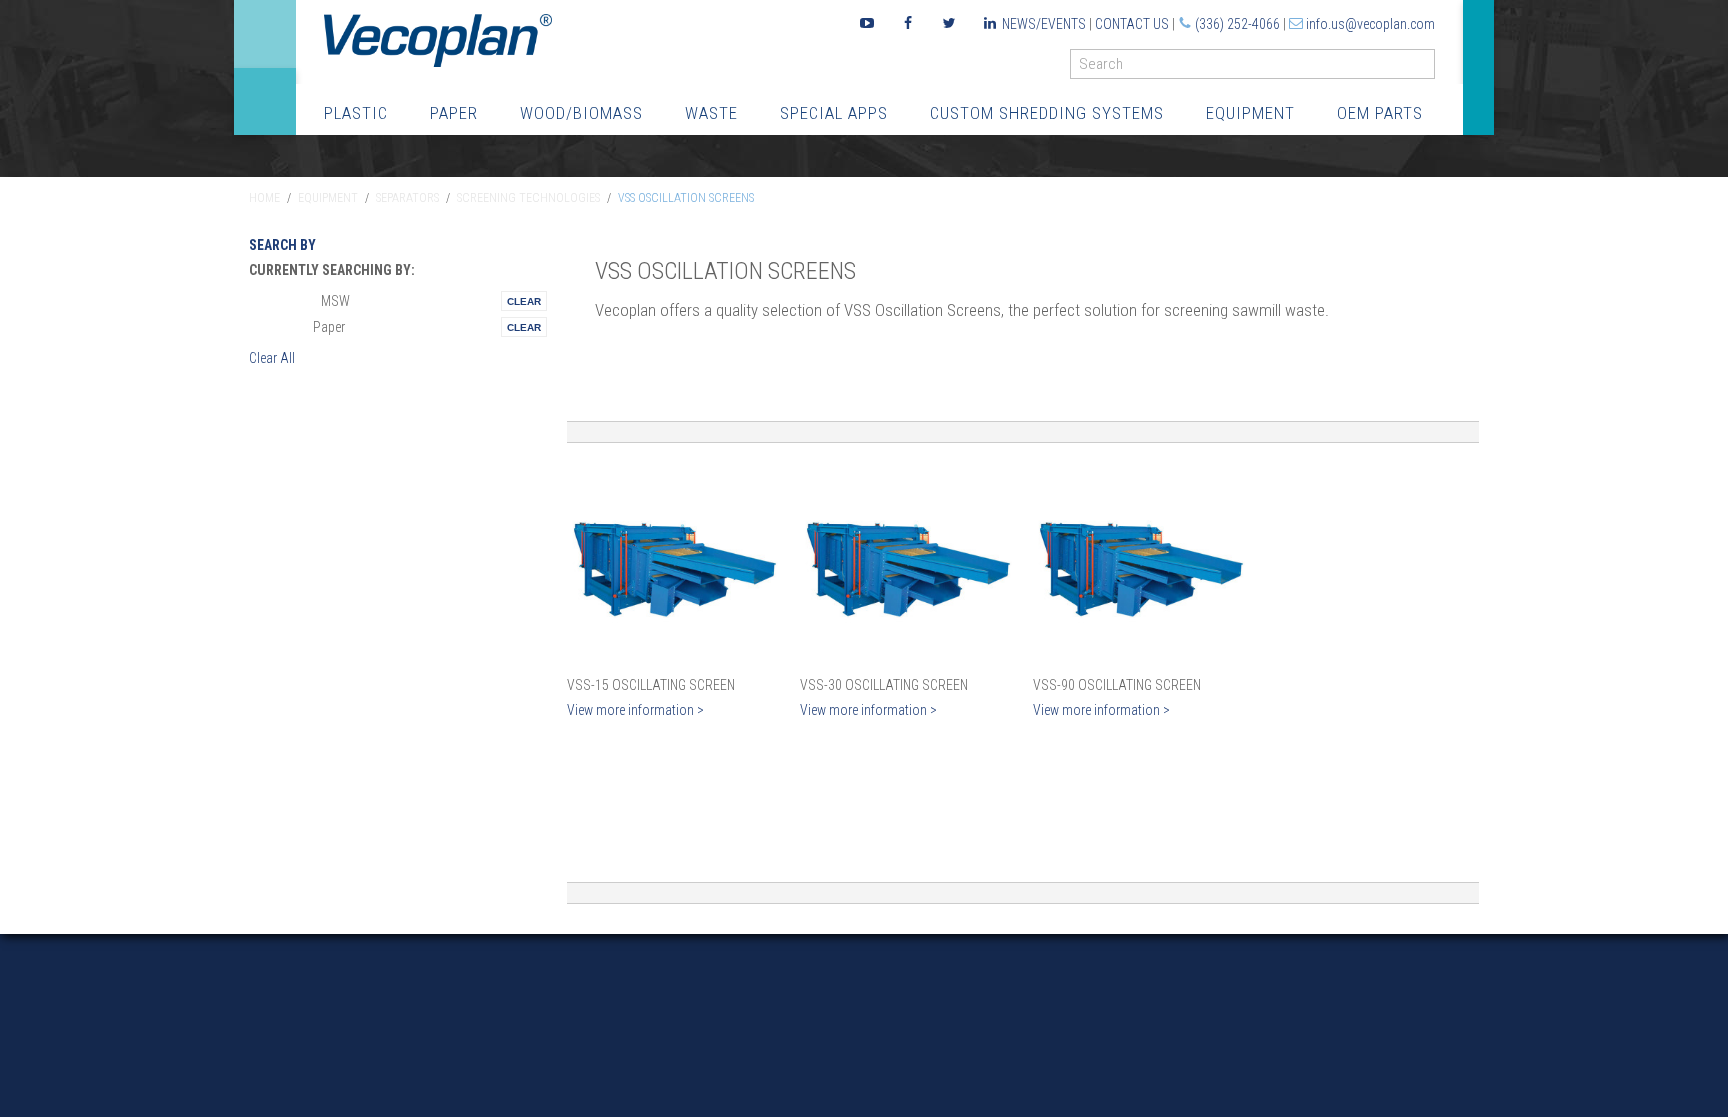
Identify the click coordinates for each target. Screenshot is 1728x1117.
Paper (454, 113)
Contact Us (1132, 24)
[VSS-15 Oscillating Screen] (673, 564)
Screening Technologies (528, 198)
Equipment (1250, 113)
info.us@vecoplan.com (1370, 24)
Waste (711, 113)
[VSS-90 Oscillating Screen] (1139, 564)
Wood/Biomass (581, 113)
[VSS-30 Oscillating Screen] (906, 564)
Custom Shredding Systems (1047, 113)
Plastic (356, 113)
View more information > (635, 710)
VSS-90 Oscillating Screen (1117, 685)
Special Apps (834, 113)
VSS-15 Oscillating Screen (651, 685)
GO (1427, 68)
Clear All (272, 358)
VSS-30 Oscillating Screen (884, 685)
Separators (407, 198)
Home (264, 198)
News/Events (1044, 24)
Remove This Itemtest (524, 301)
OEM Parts (1380, 113)
